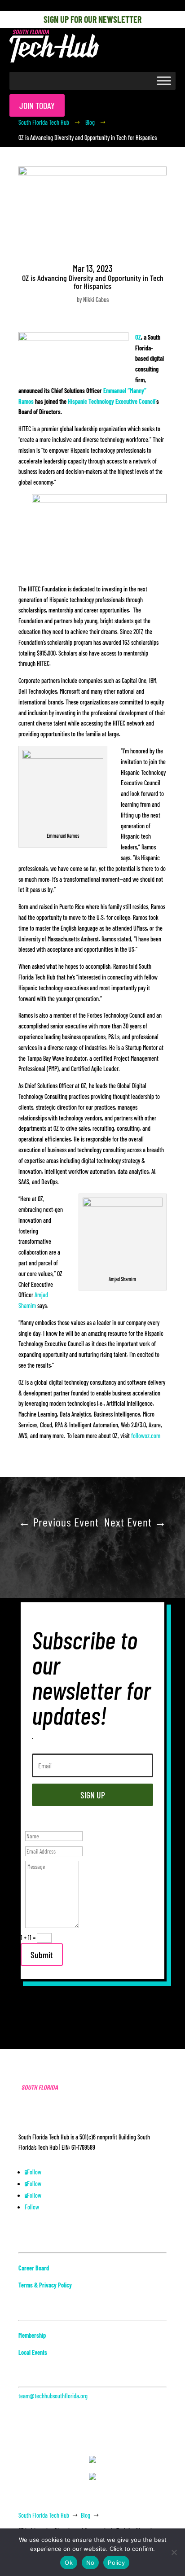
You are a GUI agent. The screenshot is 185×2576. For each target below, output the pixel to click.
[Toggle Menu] (164, 81)
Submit (42, 1955)
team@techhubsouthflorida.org (53, 2396)
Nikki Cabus (96, 300)
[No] (174, 2552)
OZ (138, 337)
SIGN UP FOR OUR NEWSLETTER (92, 19)
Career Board (34, 2268)
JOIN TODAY (37, 105)
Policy (116, 2563)
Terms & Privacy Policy (45, 2285)
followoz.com (146, 1436)
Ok (69, 2563)
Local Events (33, 2352)
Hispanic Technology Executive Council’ (112, 401)
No (90, 2563)
